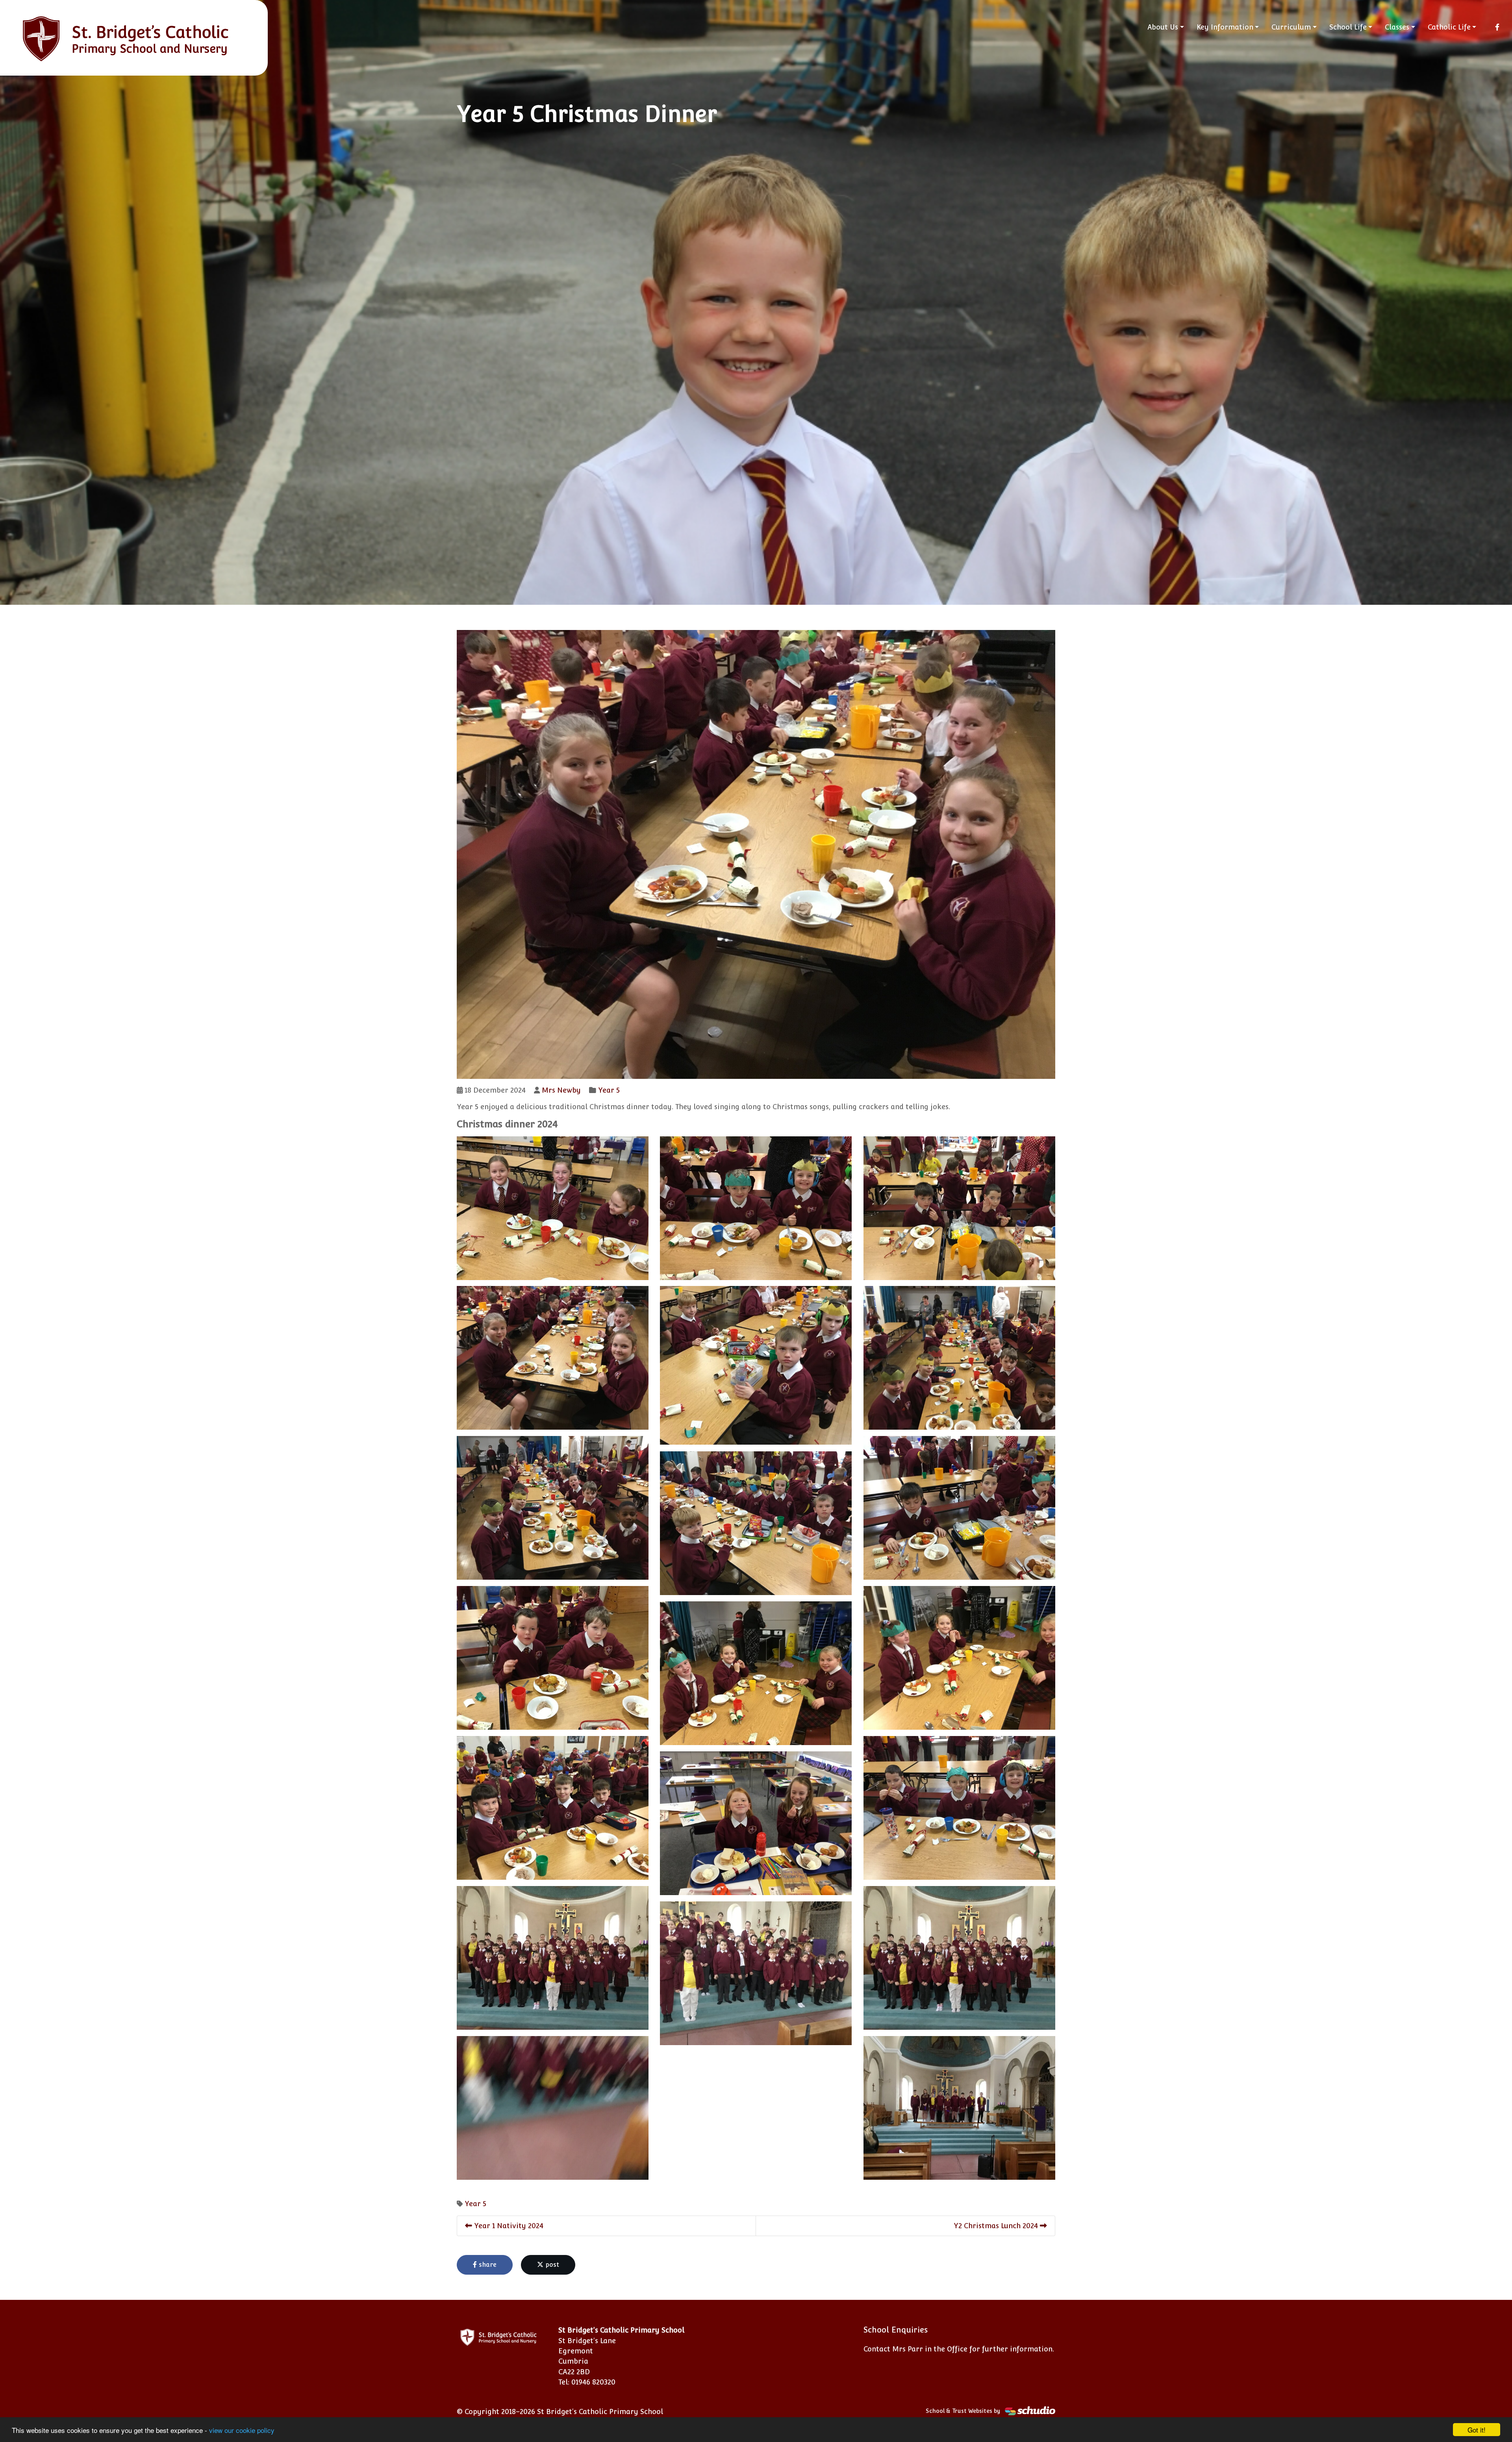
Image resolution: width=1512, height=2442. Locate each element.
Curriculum (1291, 27)
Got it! (1477, 2430)
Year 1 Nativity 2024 (508, 2226)
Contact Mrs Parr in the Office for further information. (959, 2349)
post (551, 2265)
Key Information (1225, 27)
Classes (1397, 27)
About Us (1163, 27)
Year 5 (609, 1090)
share (487, 2265)
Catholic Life (1449, 27)
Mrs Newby (561, 1090)
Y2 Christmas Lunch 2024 (997, 2226)
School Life (1348, 27)
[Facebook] (1497, 27)
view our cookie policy (242, 2430)
